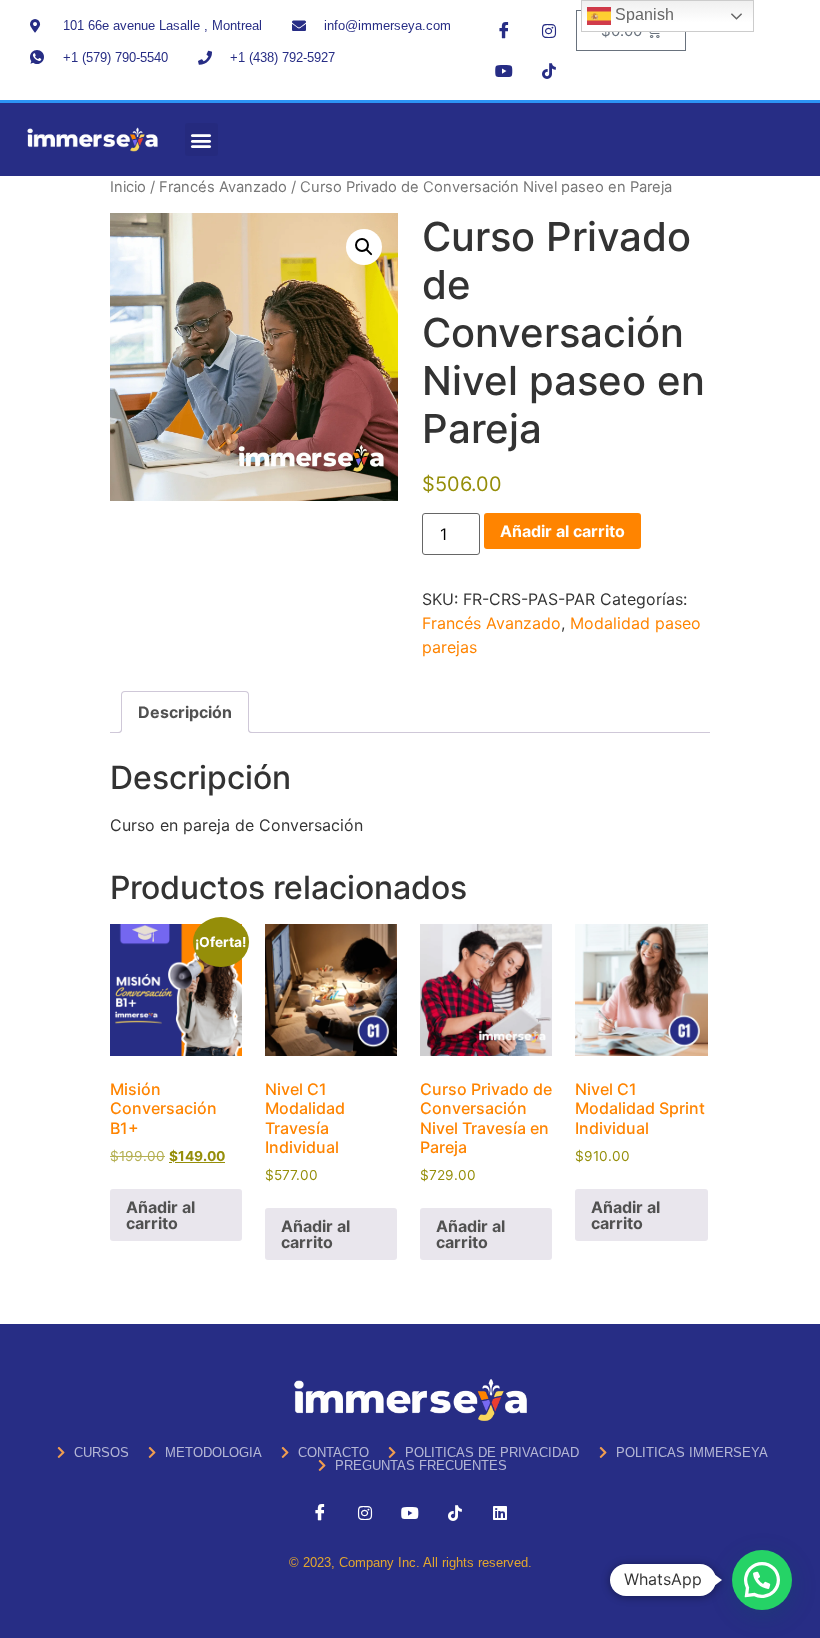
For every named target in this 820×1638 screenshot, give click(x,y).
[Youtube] (504, 70)
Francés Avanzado (223, 187)
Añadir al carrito (562, 531)
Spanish (642, 14)
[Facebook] (504, 30)
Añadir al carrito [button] (160, 1215)
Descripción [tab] (185, 712)
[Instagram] (549, 30)
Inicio (128, 187)
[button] (201, 139)
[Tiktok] (549, 70)
